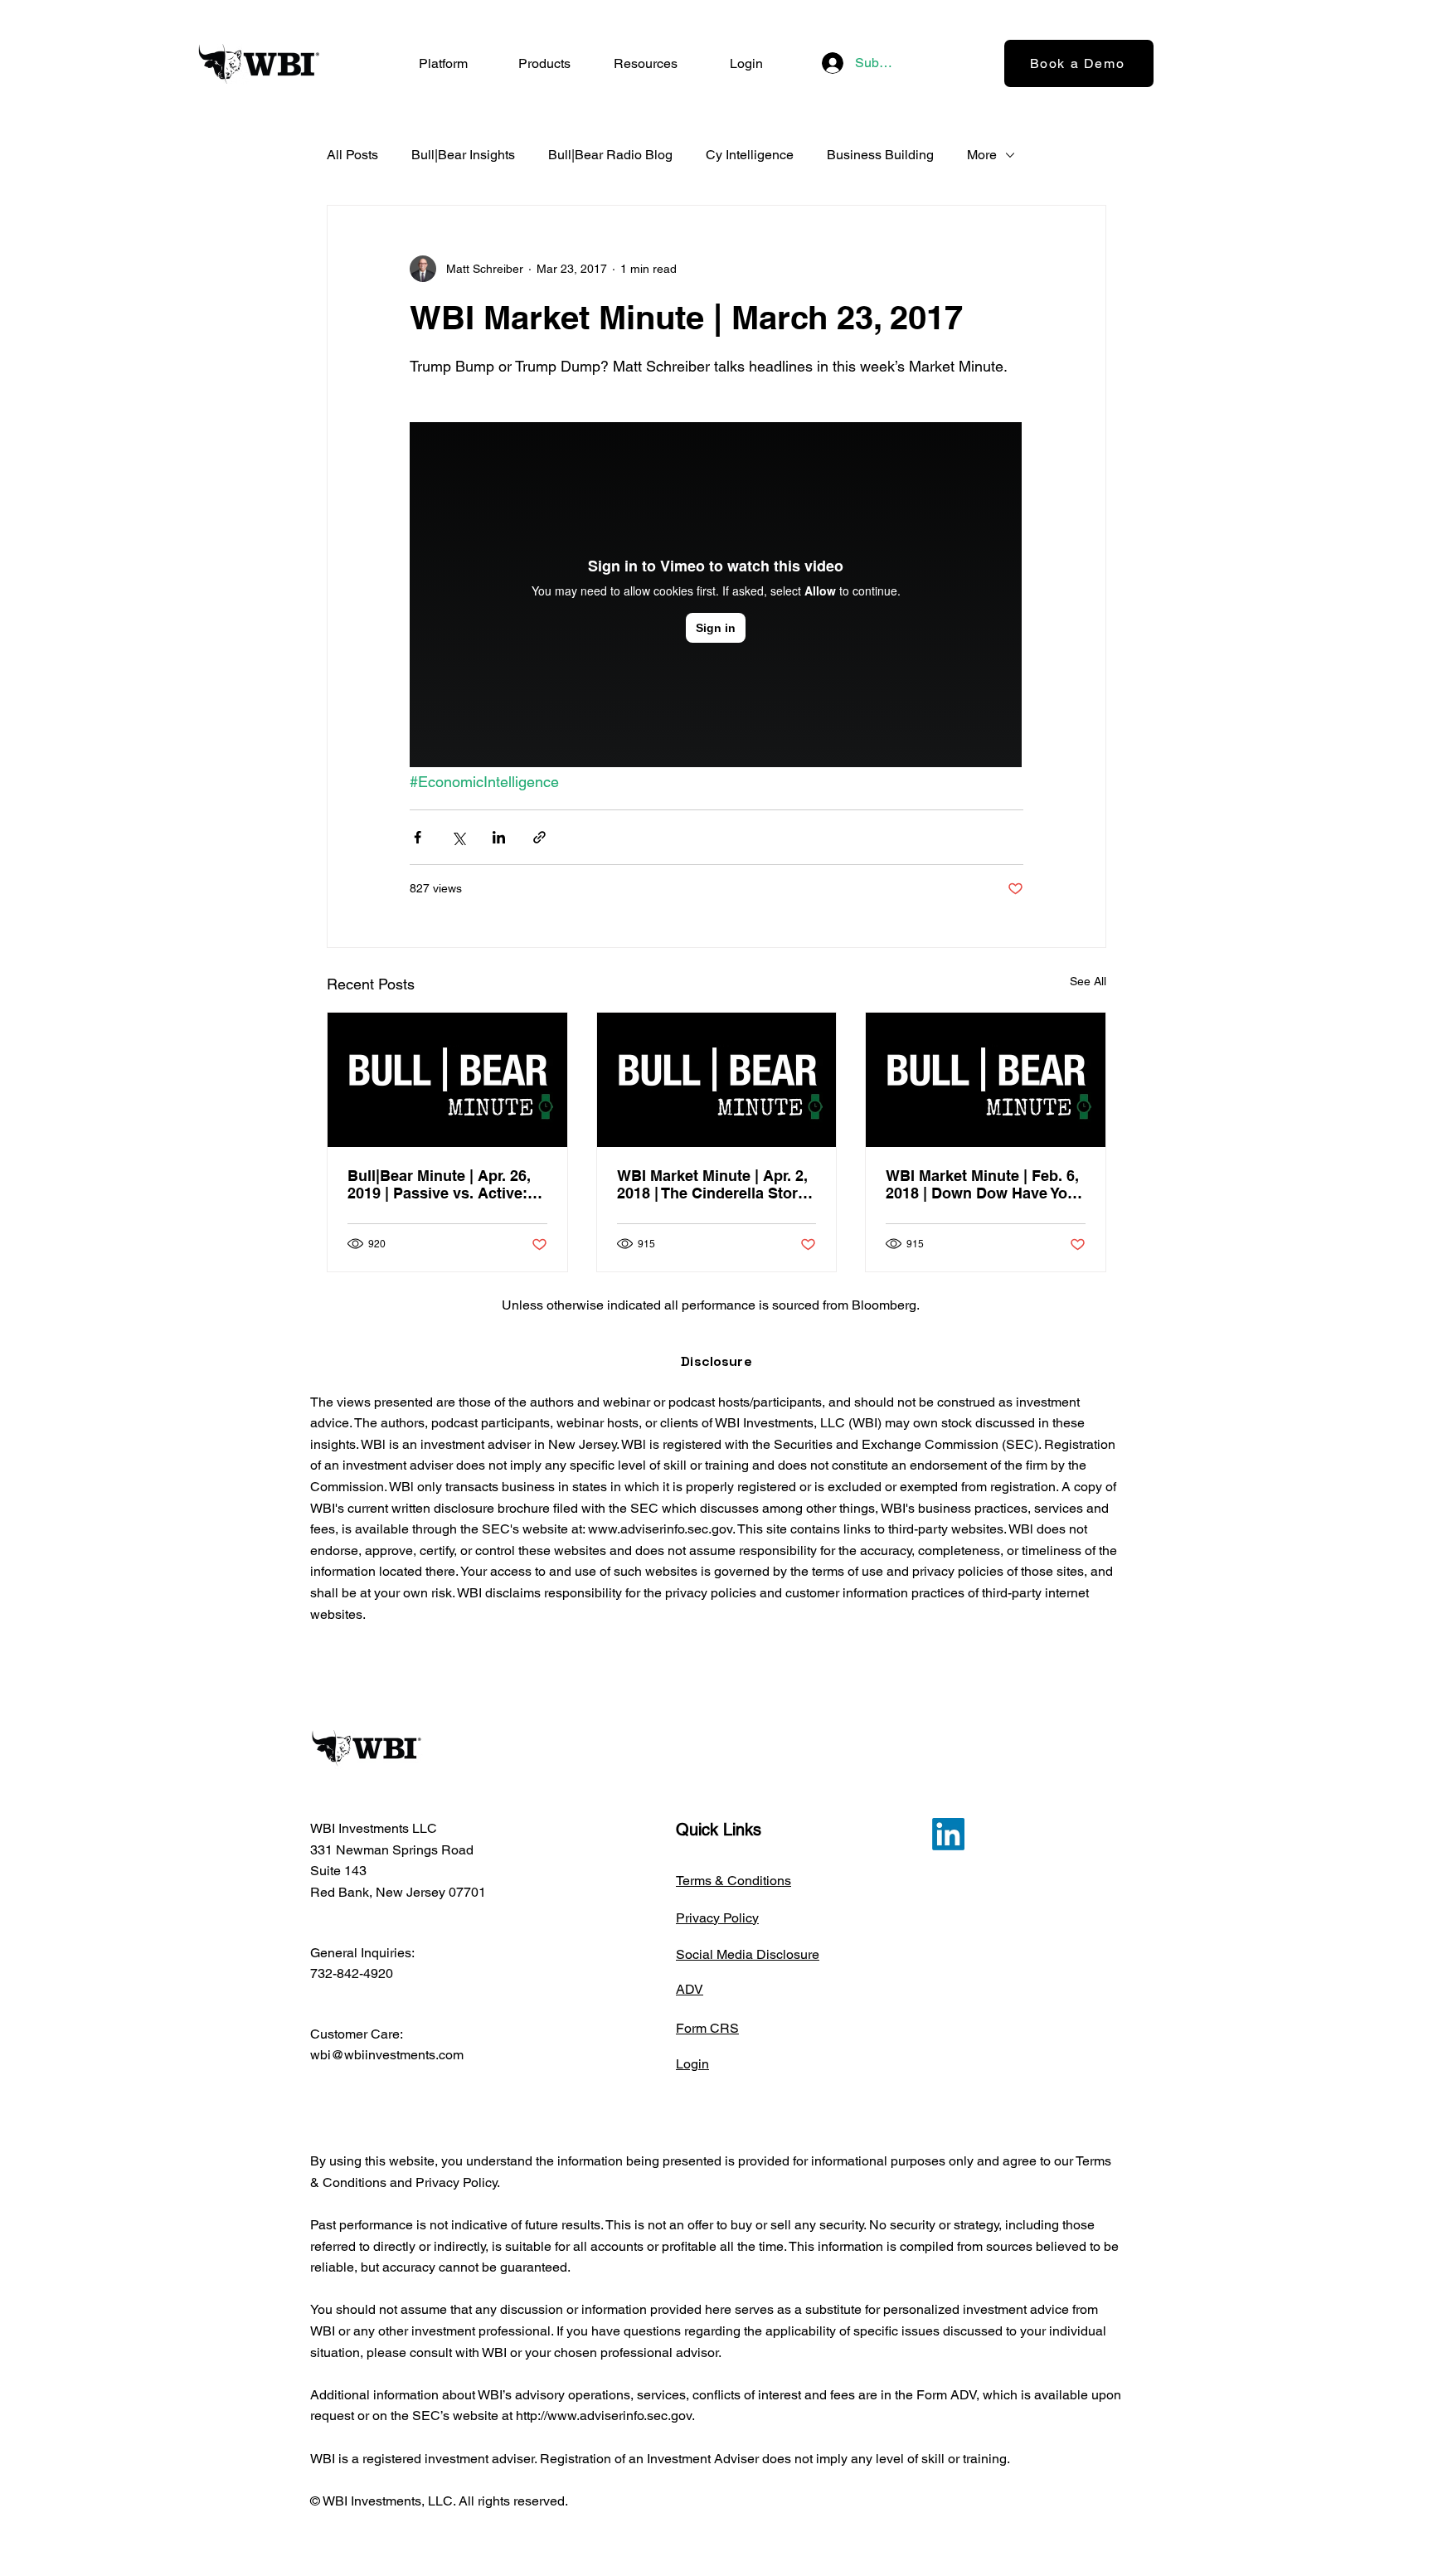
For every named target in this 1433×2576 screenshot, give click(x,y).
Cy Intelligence (750, 155)
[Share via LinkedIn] (499, 837)
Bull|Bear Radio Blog (610, 155)
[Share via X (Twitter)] (458, 837)
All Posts (352, 155)
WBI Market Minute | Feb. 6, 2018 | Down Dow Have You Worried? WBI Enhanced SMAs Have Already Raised (982, 1184)
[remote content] (716, 596)
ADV (690, 1989)
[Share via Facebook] (418, 837)
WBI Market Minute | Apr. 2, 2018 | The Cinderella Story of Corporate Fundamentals (714, 1184)
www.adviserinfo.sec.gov (660, 1529)
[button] (544, 64)
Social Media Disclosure (748, 1954)
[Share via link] (539, 837)
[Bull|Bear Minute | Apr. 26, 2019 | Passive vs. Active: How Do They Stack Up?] (447, 1080)
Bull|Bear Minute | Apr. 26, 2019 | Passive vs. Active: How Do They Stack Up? (439, 1184)
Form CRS (707, 2028)
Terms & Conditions (734, 1881)
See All (1088, 981)
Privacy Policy (717, 1918)
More (982, 155)
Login (692, 2064)
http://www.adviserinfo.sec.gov (604, 2416)
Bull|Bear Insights (463, 155)
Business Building (880, 155)
